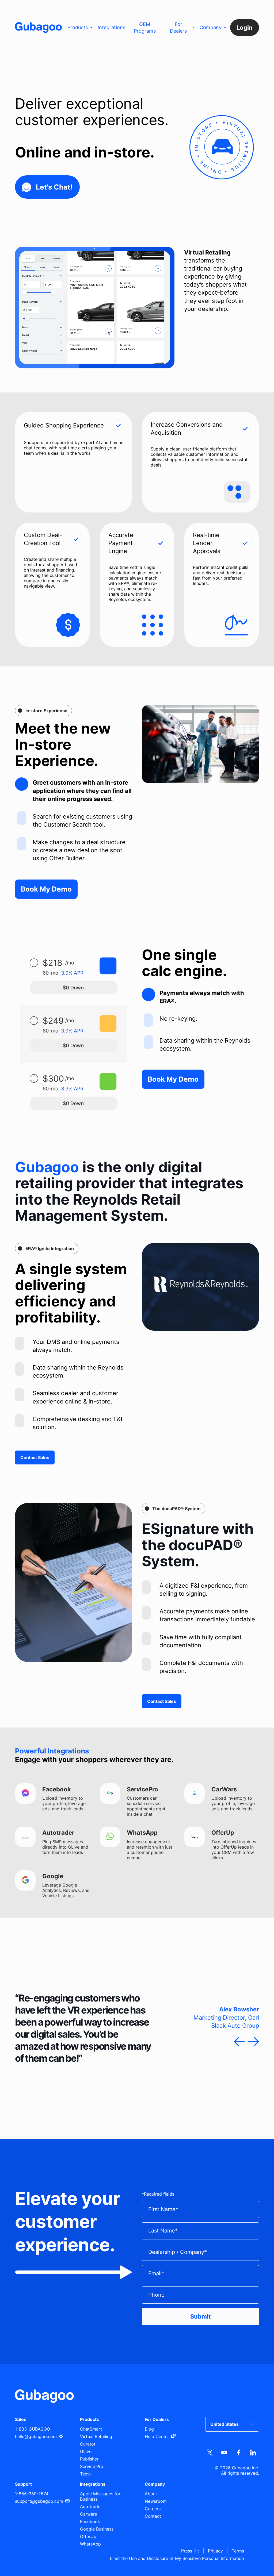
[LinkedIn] (253, 2453)
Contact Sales (35, 1457)
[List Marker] (22, 784)
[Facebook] (239, 2453)
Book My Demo (46, 889)
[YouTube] (224, 2453)
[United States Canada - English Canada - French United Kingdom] (232, 2424)
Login (245, 28)
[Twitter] (210, 2453)
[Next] (254, 2042)
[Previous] (239, 2042)
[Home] (38, 28)
